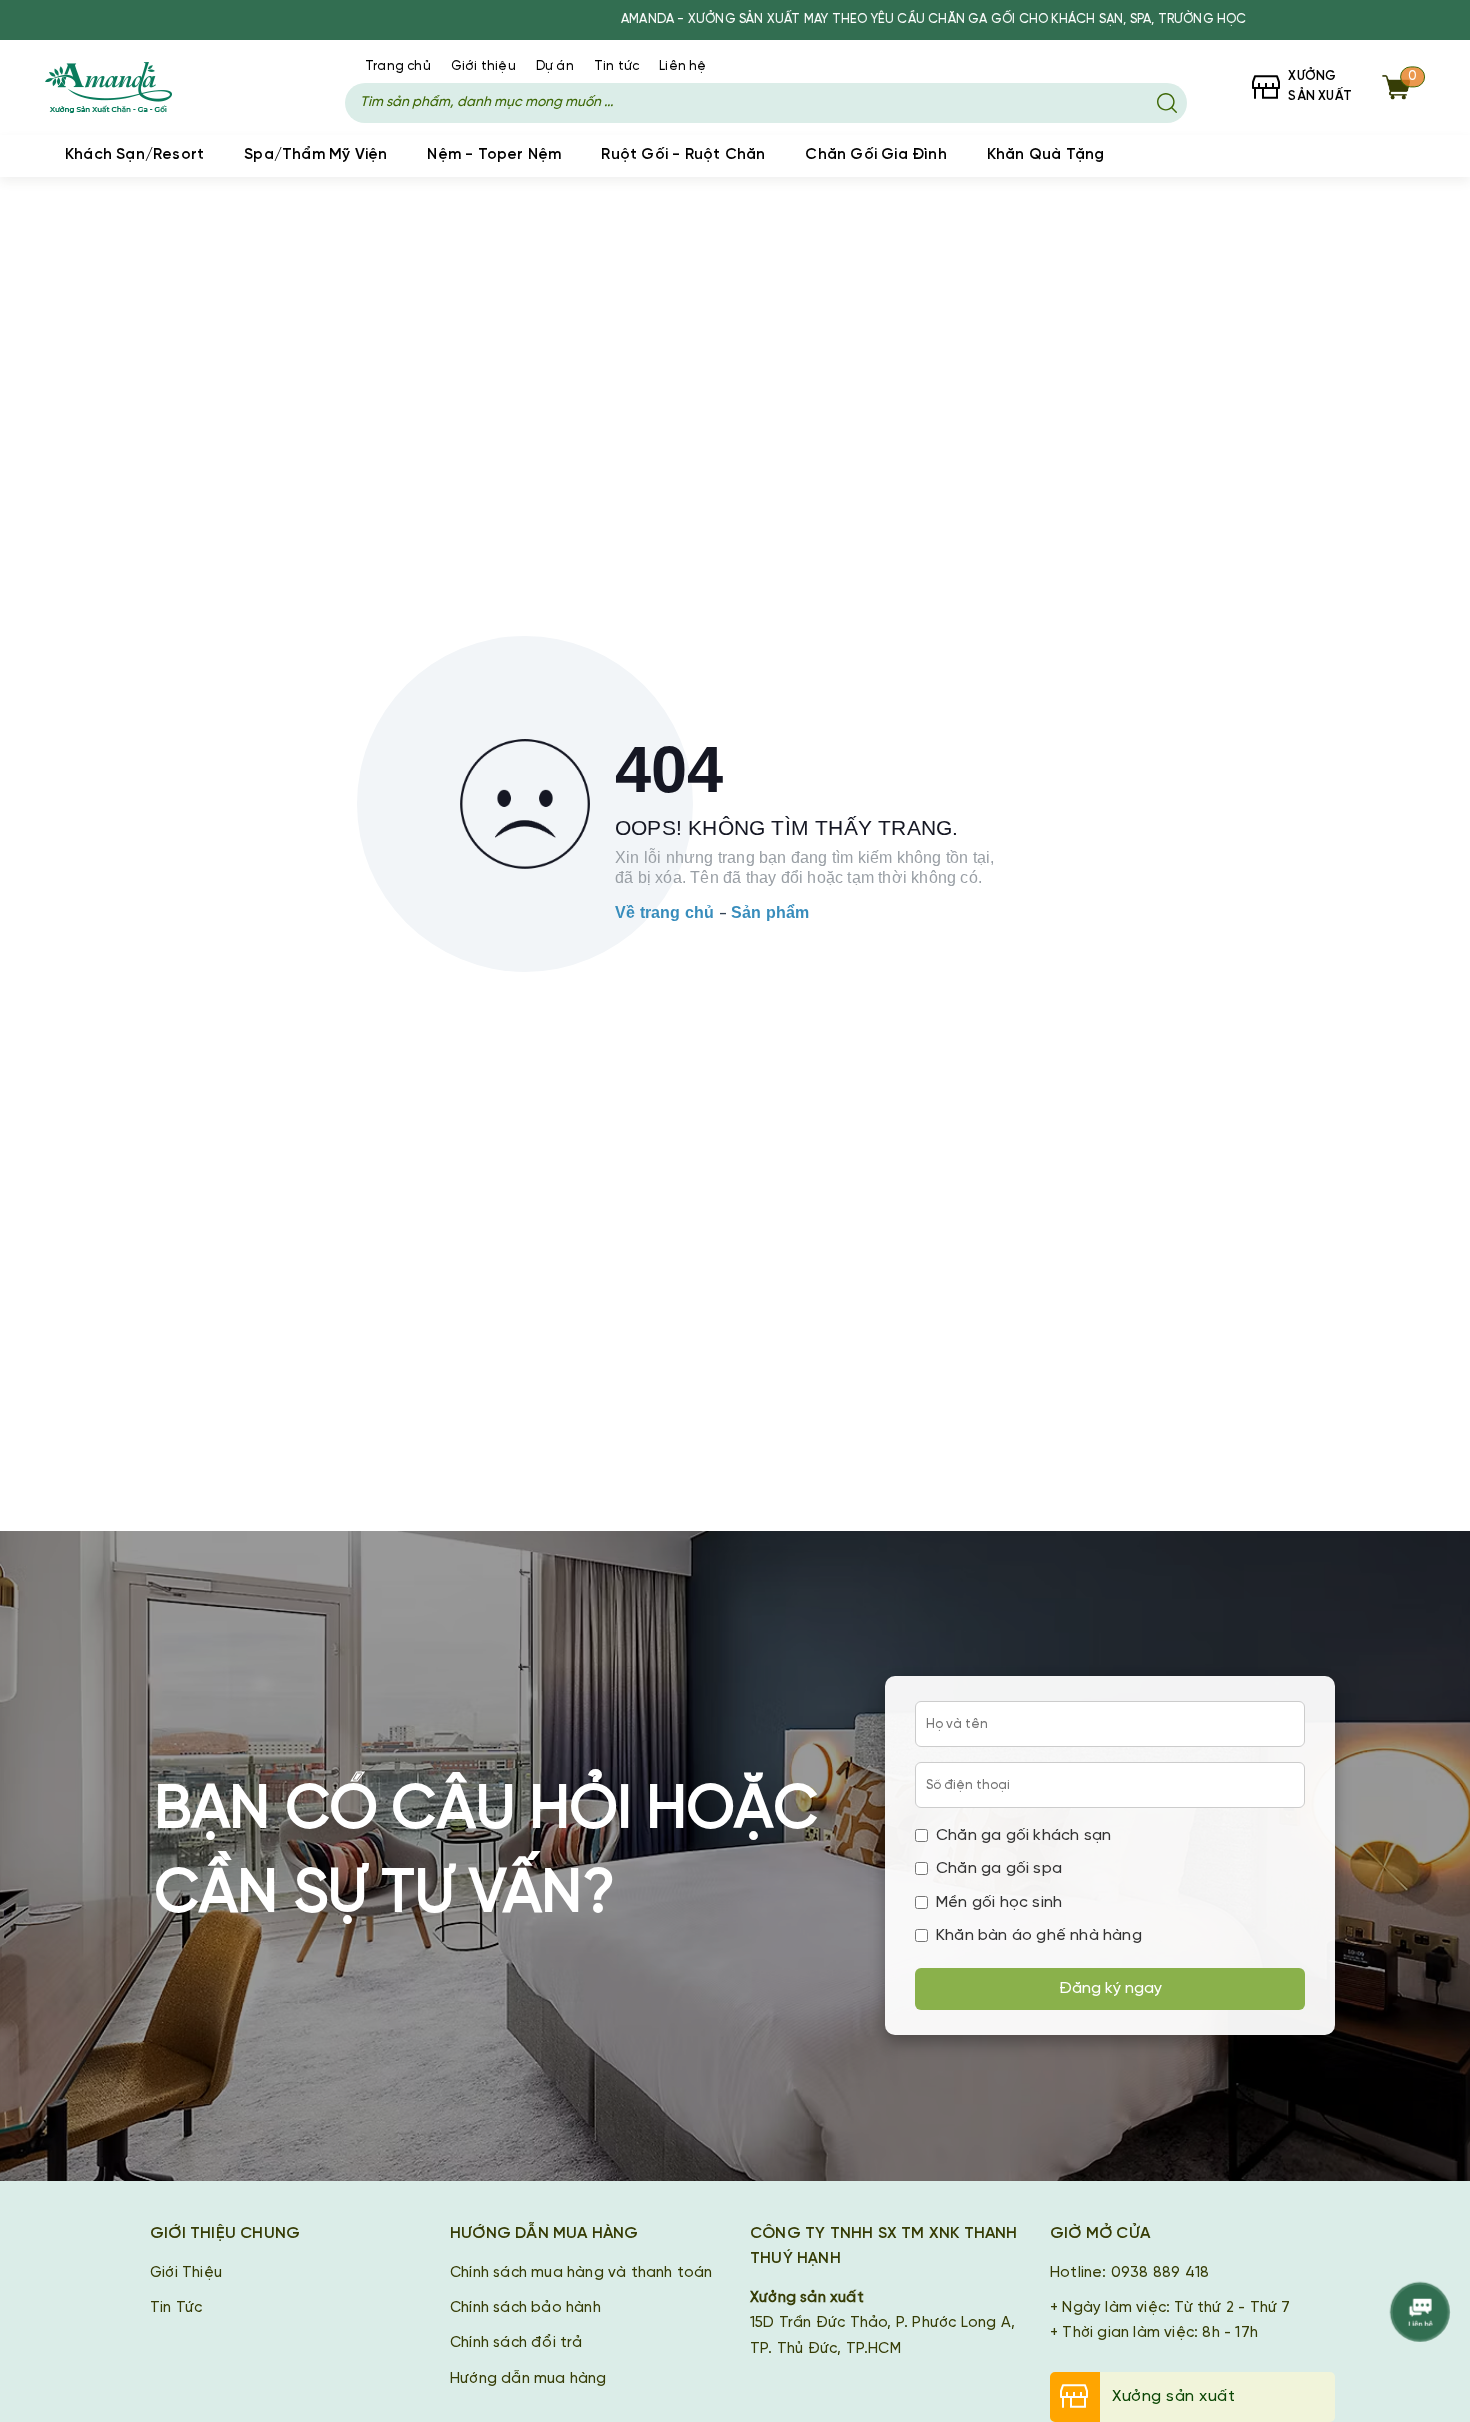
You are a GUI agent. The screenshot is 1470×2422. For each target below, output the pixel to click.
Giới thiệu (483, 66)
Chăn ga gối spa (999, 1868)
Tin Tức (176, 2308)
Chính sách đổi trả (516, 2343)
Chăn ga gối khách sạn (1023, 1835)
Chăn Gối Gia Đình (875, 155)
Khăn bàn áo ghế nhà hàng (1039, 1935)
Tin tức (616, 66)
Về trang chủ (664, 912)
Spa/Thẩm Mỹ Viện (315, 155)
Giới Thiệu (186, 2273)
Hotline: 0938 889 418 (1129, 2273)
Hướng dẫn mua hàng (528, 2379)
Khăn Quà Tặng (1046, 155)
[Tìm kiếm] (1167, 103)
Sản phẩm (770, 912)
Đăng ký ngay (1110, 1988)
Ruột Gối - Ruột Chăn (683, 155)
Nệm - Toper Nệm (494, 155)
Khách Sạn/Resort (134, 155)
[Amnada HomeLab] (127, 87)
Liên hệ (682, 66)
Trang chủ (398, 66)
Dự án (555, 66)
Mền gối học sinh (999, 1902)
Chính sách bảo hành (525, 2308)
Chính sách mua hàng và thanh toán (581, 2273)
